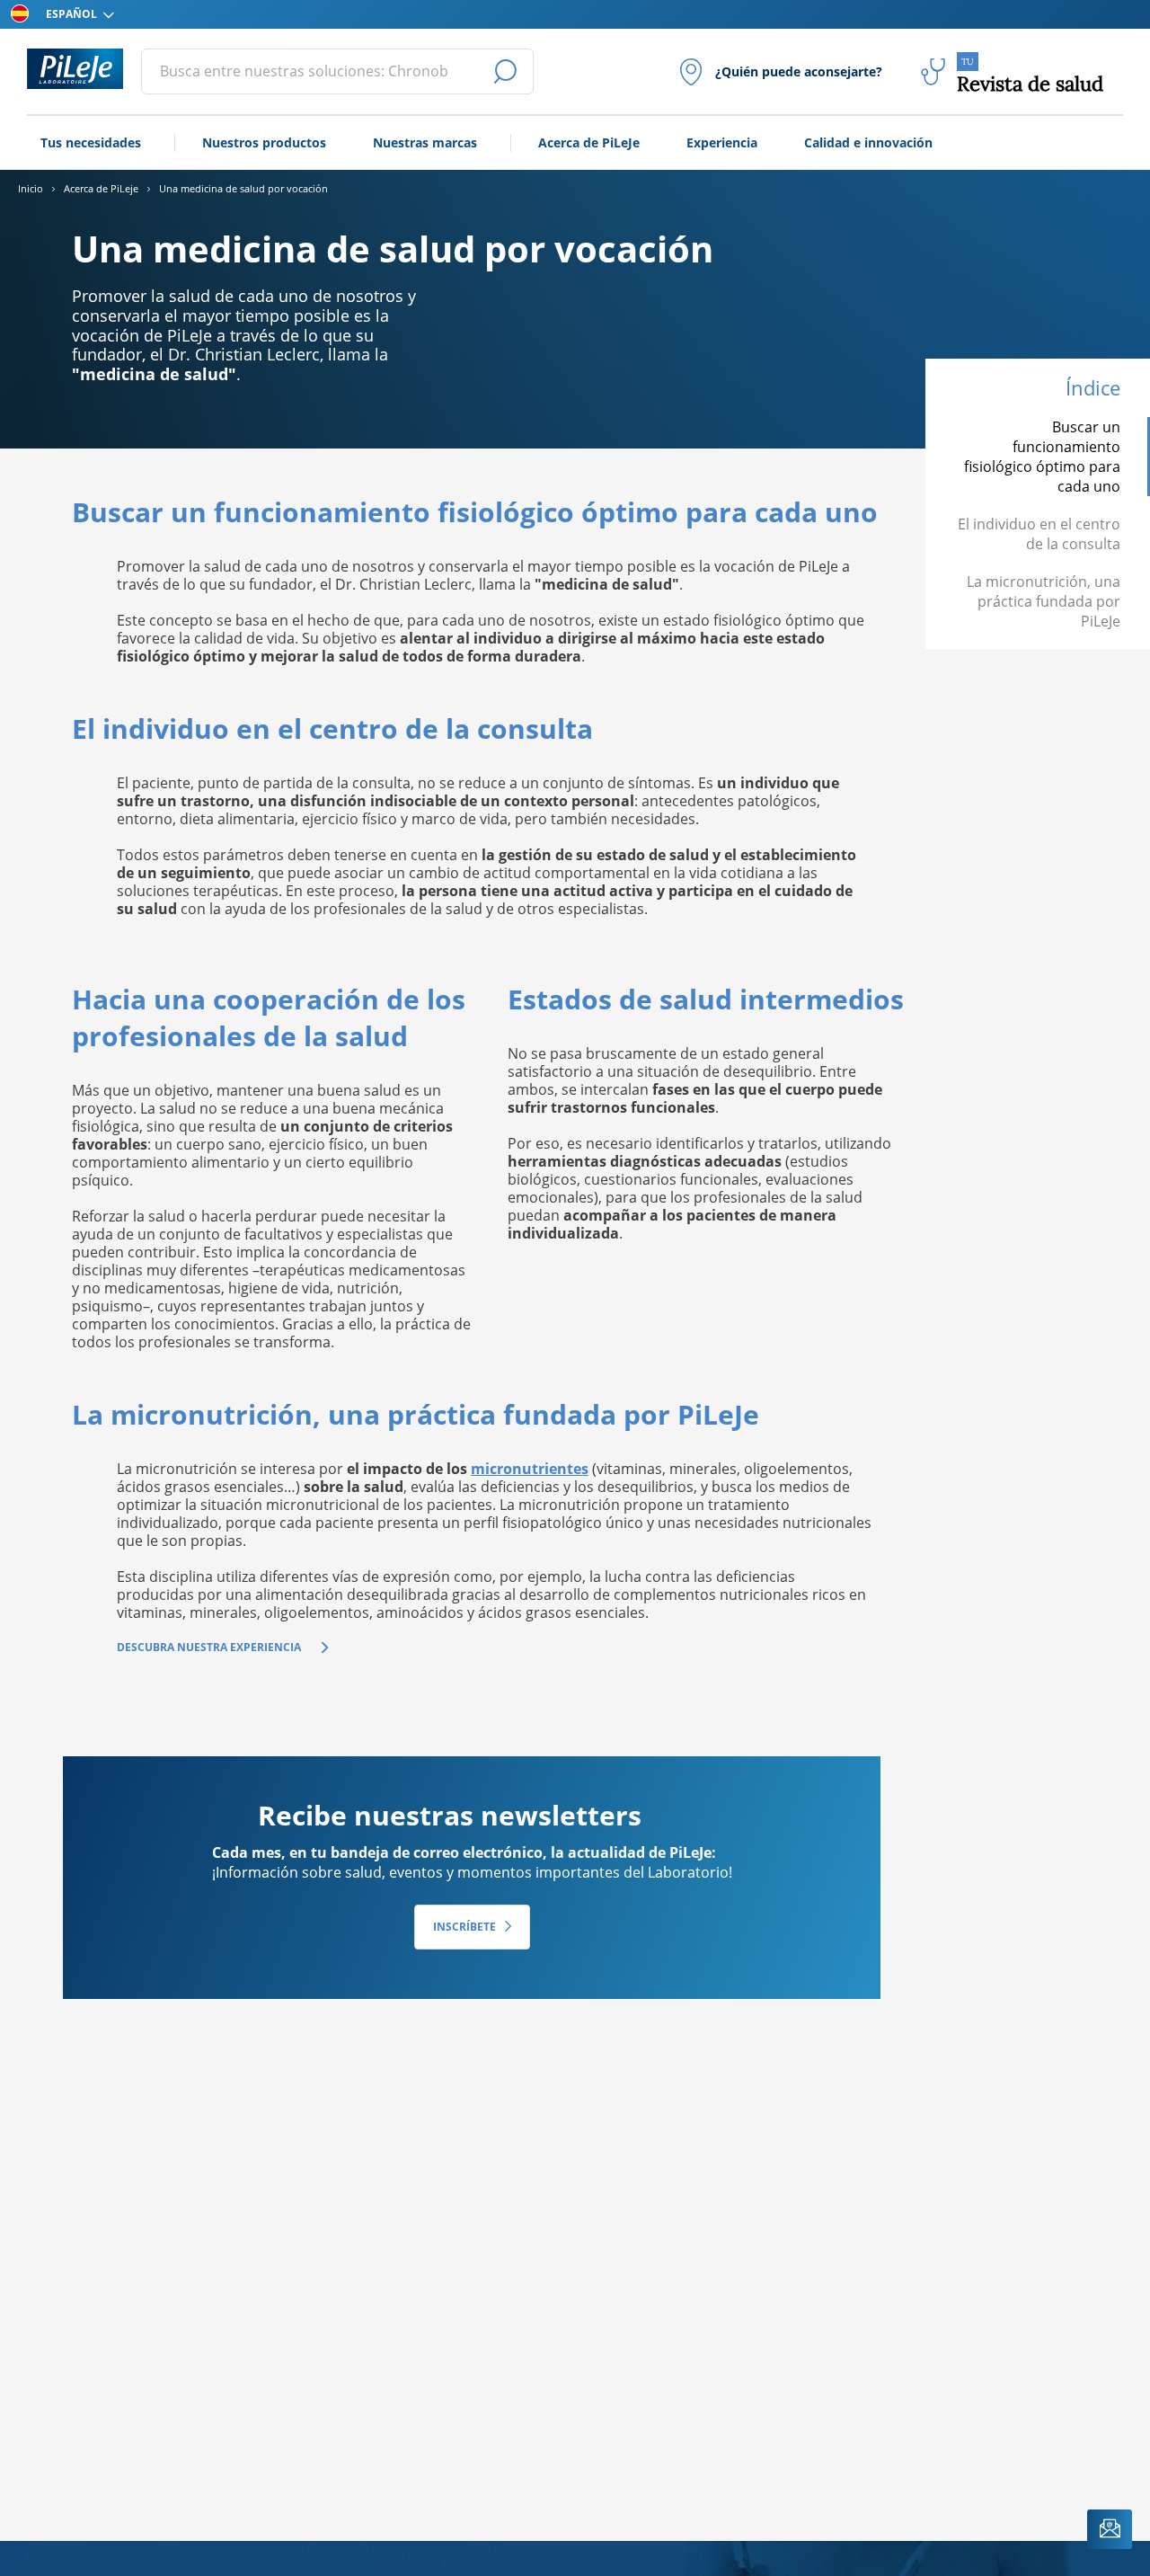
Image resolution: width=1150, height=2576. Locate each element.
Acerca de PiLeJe (589, 142)
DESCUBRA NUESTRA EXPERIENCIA (209, 1647)
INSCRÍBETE (464, 1927)
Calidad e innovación (868, 142)
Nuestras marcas (425, 142)
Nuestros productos (264, 142)
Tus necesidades (91, 142)
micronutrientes (530, 1469)
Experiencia (722, 142)
